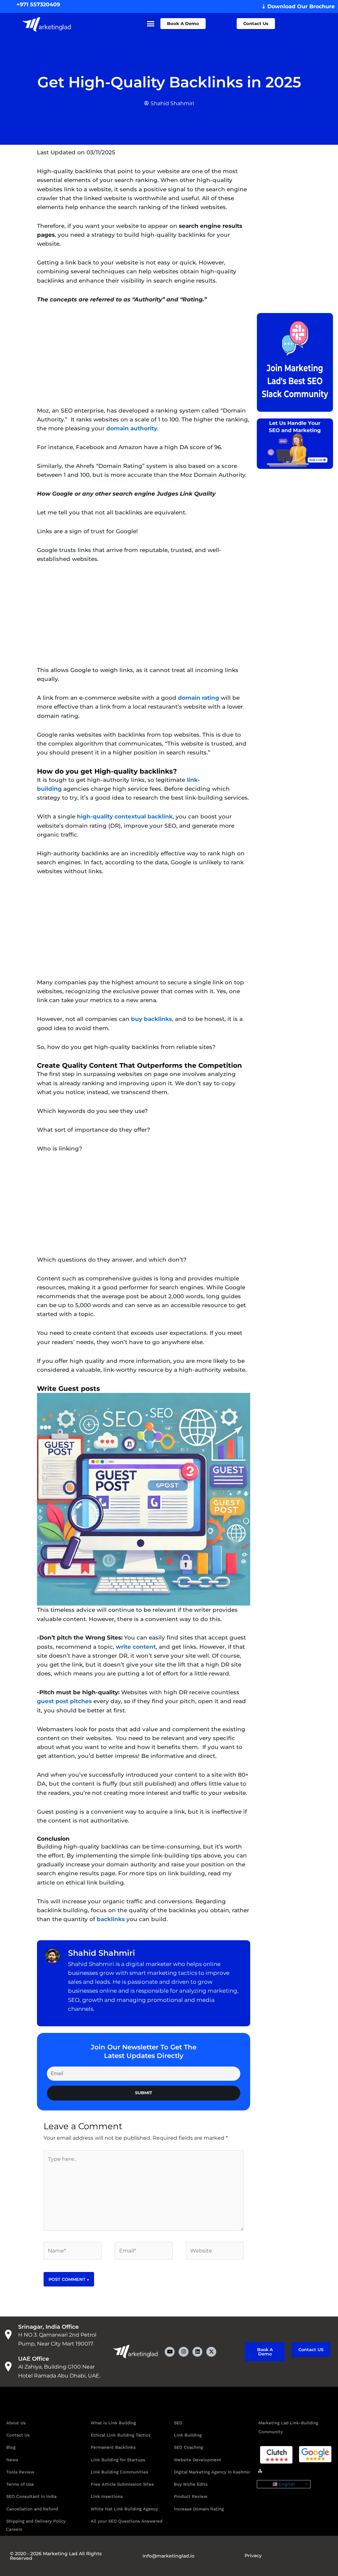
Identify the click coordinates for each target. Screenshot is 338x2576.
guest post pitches (64, 1701)
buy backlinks (152, 1019)
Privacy (253, 2556)
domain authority (132, 428)
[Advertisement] (144, 360)
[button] (151, 24)
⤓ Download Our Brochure (298, 6)
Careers (14, 2529)
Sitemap (275, 2471)
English (286, 2484)
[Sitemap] (260, 2471)
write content (136, 1647)
